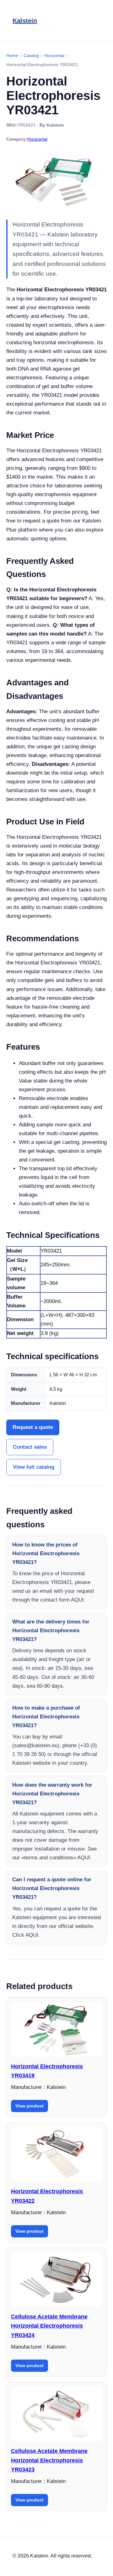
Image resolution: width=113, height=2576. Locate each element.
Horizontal (37, 139)
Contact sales (30, 1447)
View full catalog (34, 1467)
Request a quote (33, 1427)
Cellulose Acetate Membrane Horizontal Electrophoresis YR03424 (49, 2326)
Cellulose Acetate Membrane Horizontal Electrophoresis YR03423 (49, 2460)
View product (30, 2106)
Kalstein (25, 21)
